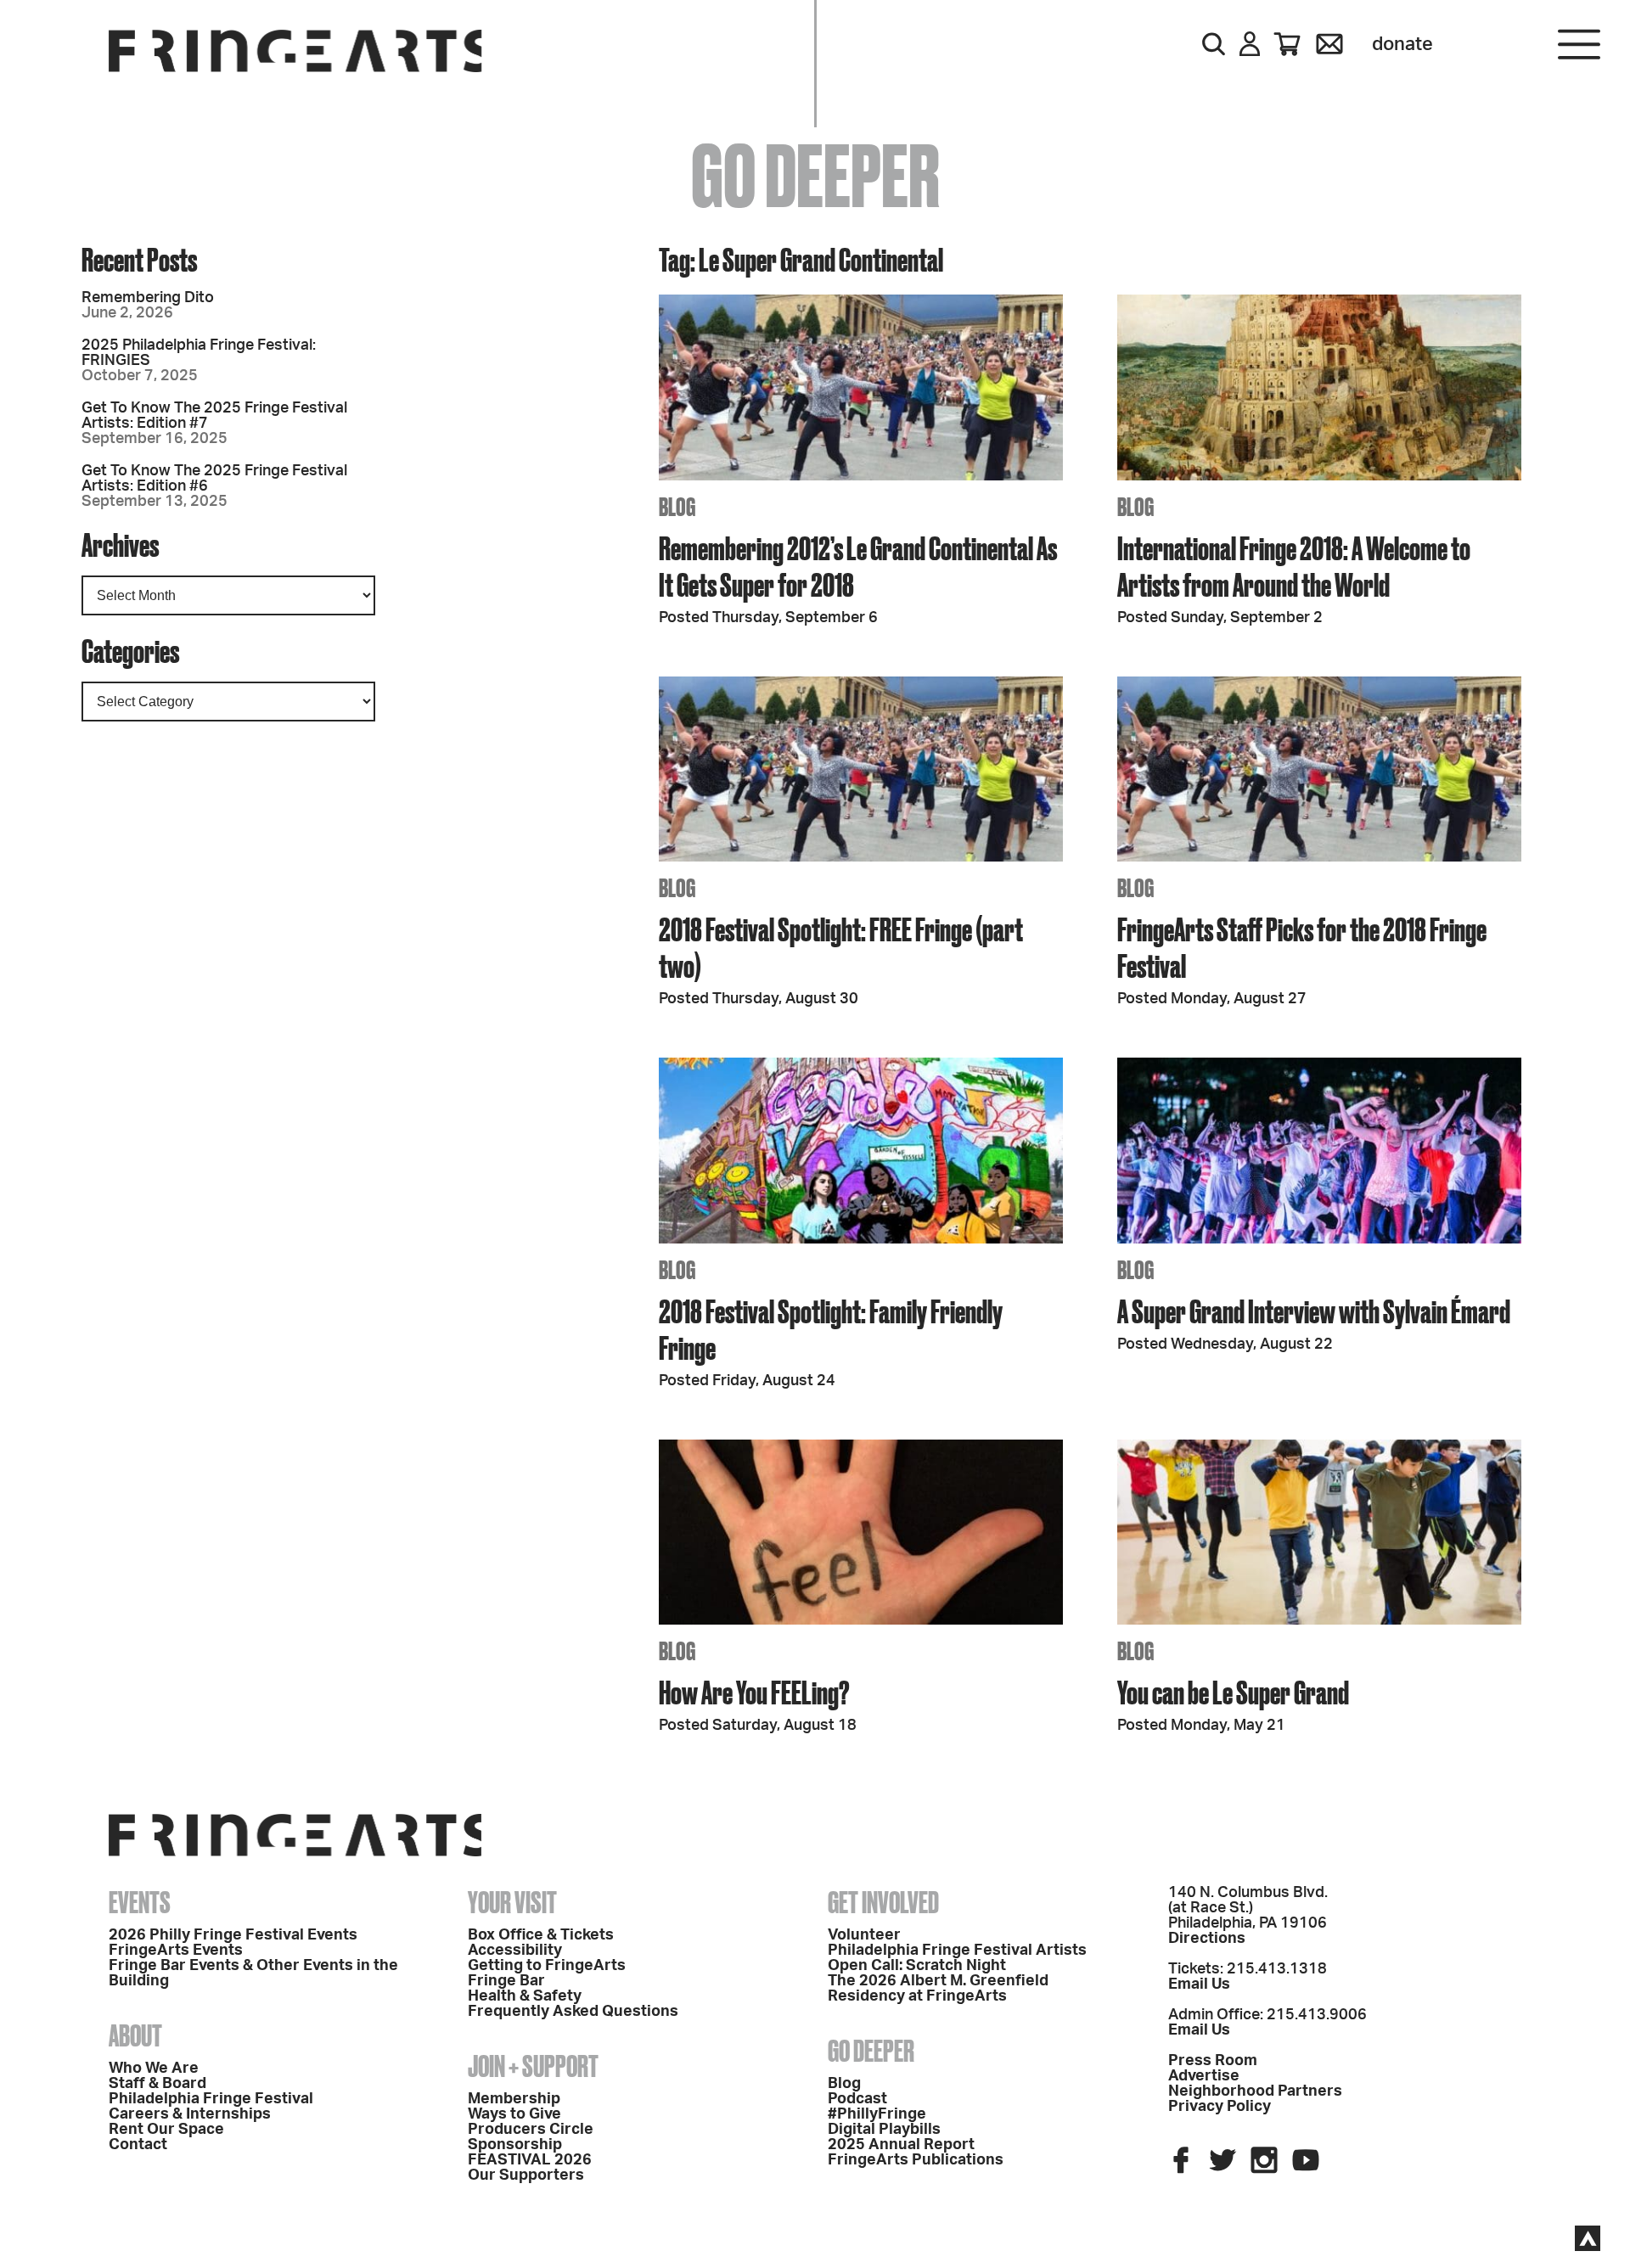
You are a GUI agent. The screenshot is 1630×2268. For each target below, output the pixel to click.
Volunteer (864, 1935)
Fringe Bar (506, 1981)
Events (140, 1902)
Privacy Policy (1220, 2107)
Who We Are (154, 2069)
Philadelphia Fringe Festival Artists (957, 1951)
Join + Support (533, 2066)
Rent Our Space (166, 2130)
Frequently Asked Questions (573, 2012)
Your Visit (512, 1902)
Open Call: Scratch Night (917, 1966)
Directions (1207, 1939)
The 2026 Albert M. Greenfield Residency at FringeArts (938, 1989)
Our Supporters (526, 2175)
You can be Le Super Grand (1233, 1692)
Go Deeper (871, 2051)
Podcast (857, 2099)
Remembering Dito (148, 298)
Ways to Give (514, 2114)
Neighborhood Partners (1255, 2091)
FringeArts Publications (916, 2160)
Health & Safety (525, 1996)
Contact (138, 2145)
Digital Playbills (884, 2130)
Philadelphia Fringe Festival (211, 2099)
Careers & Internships (190, 2114)
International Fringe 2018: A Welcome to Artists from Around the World (1294, 566)
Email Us (1199, 1984)
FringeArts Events (176, 1951)
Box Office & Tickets (541, 1935)
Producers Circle (531, 2130)
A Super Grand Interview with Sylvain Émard (1314, 1311)
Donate (1402, 44)
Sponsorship (515, 2145)
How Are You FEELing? (754, 1692)
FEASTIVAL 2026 (530, 2160)
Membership (514, 2099)
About (135, 2035)
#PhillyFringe (877, 2114)
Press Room (1213, 2061)
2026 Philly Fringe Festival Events (233, 1935)
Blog (844, 2084)
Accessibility (515, 1951)
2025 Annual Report (901, 2145)
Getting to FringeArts (547, 1966)
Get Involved (883, 1902)
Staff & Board (157, 2084)
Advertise (1204, 2076)
